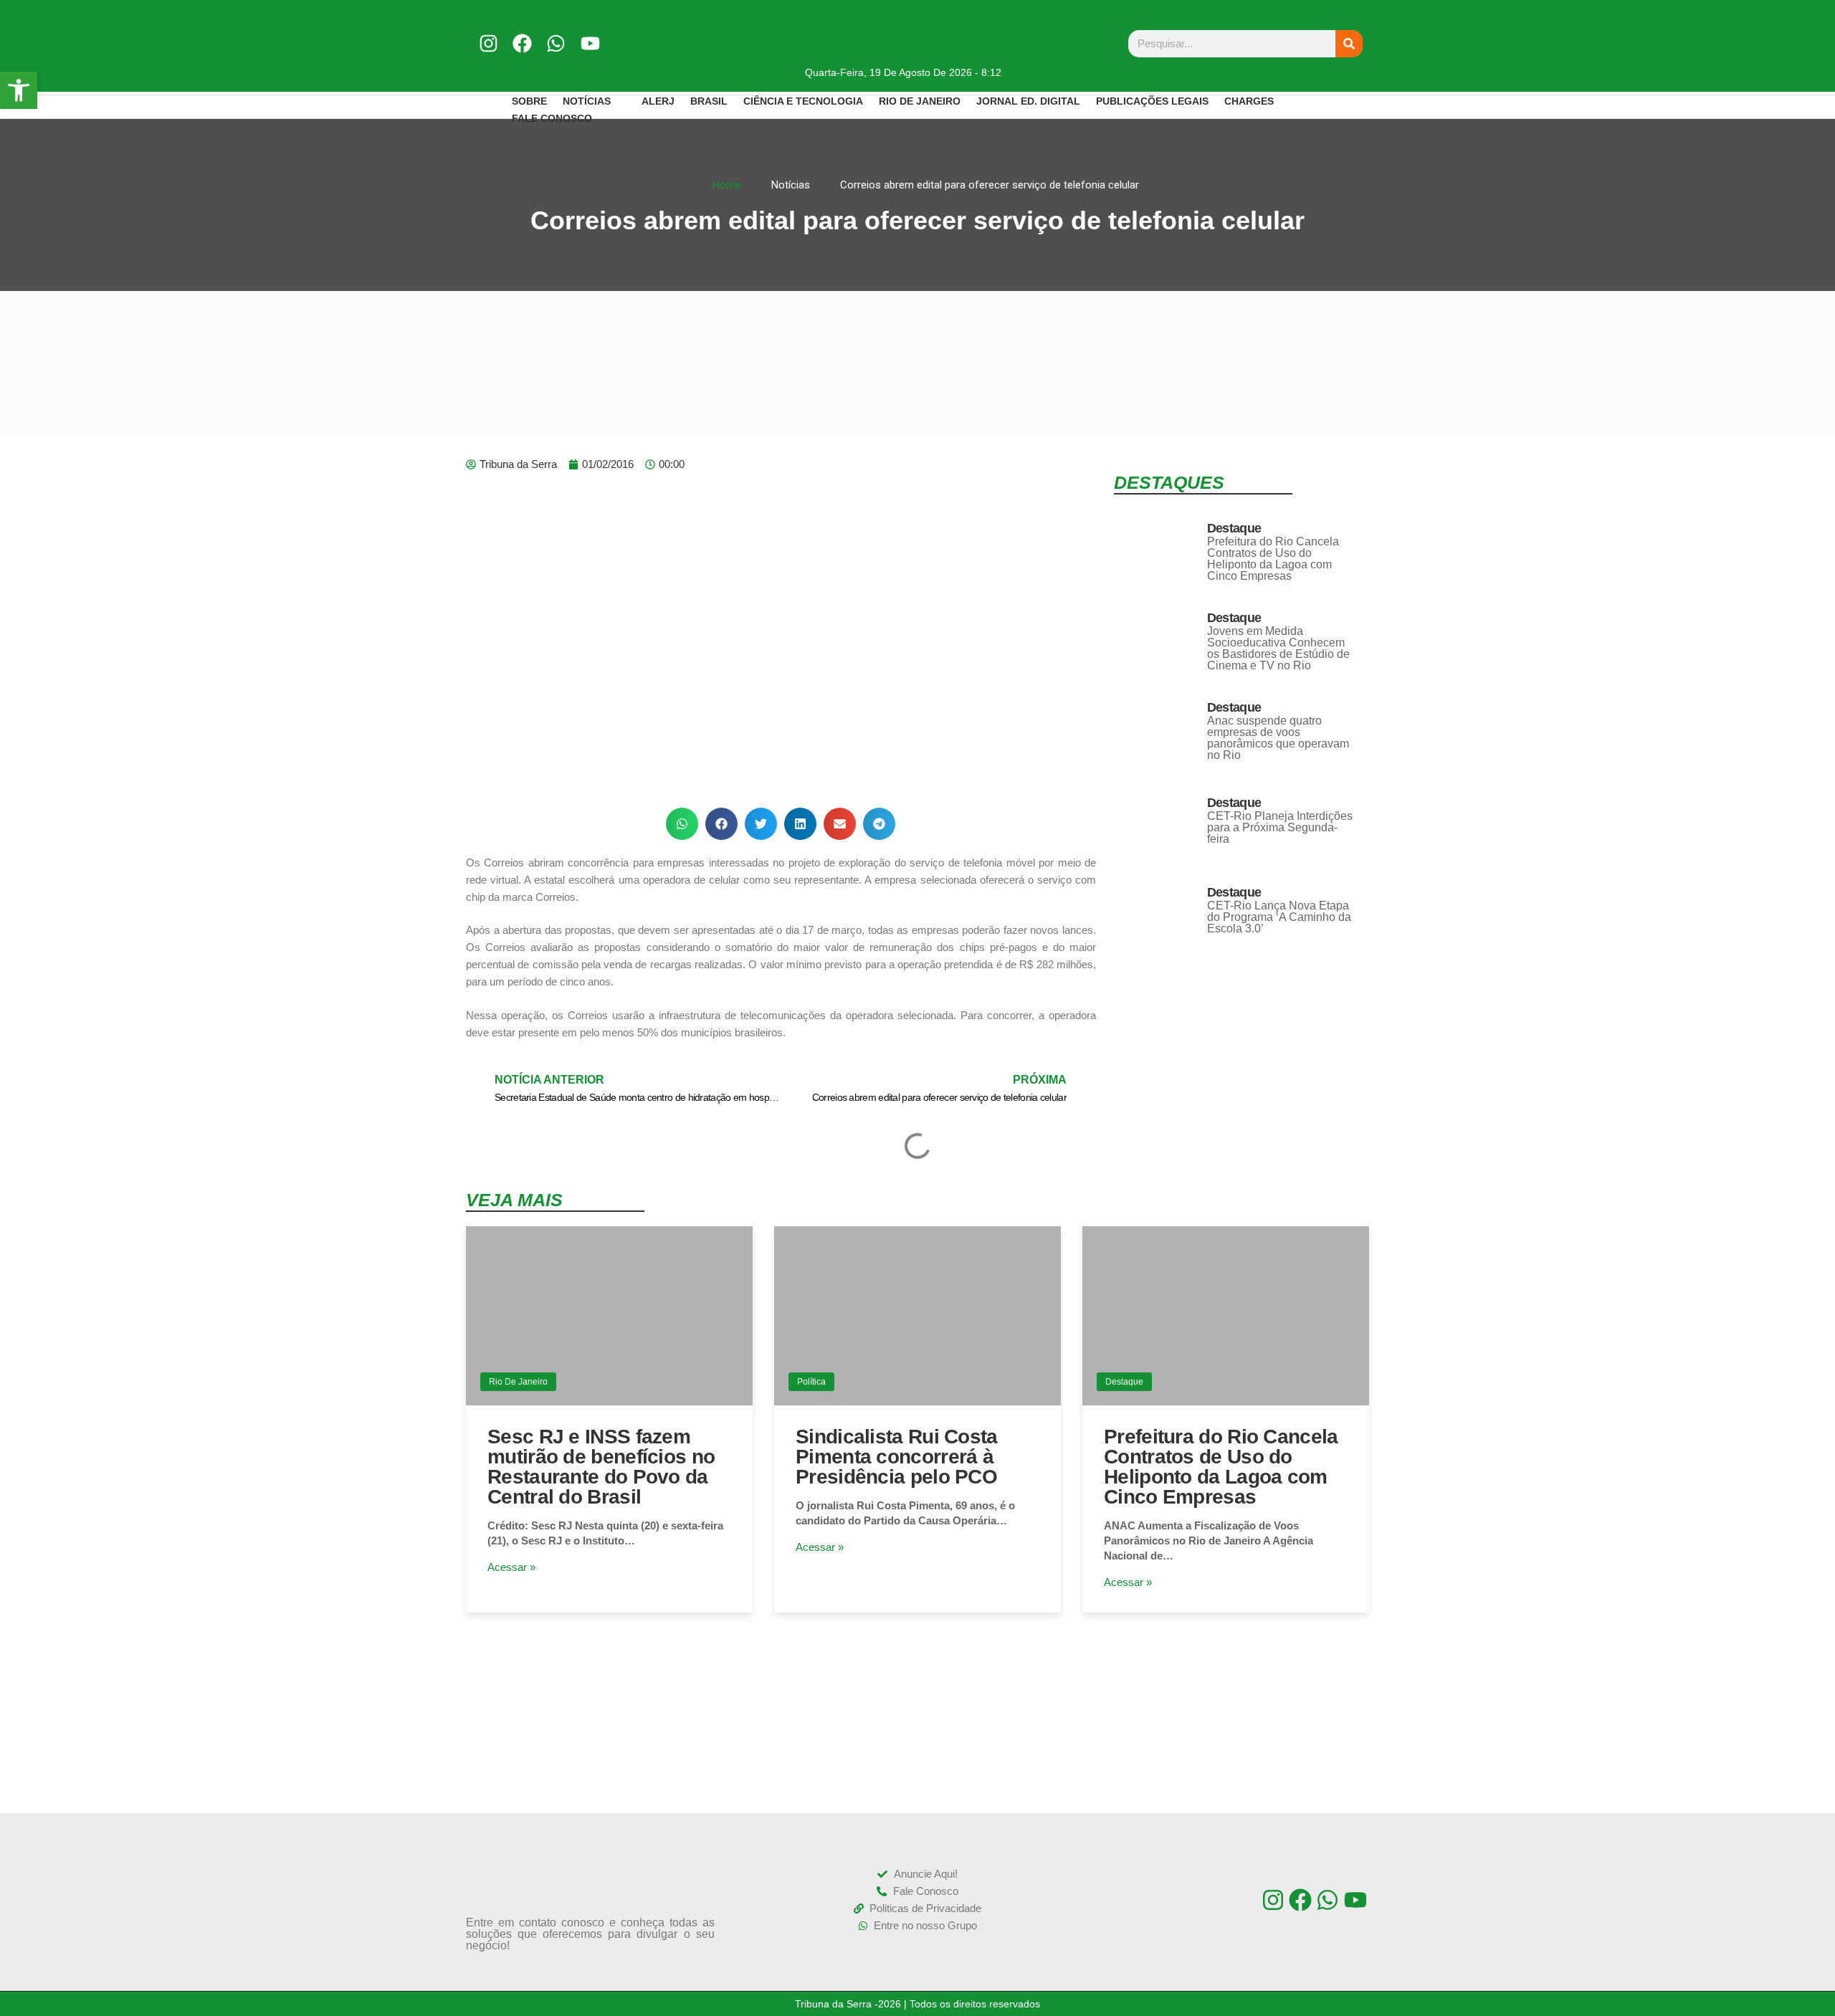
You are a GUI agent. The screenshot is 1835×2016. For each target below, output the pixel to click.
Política (811, 1382)
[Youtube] (590, 43)
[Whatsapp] (556, 43)
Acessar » (511, 1567)
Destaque (1234, 528)
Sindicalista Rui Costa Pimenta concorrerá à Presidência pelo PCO (897, 1457)
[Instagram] (488, 43)
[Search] (1349, 44)
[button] (682, 824)
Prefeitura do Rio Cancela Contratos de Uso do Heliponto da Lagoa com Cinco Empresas (1273, 559)
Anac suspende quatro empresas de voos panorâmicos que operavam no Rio (1278, 738)
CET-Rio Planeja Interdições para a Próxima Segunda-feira (1280, 827)
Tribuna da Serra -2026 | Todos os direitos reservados (917, 2004)
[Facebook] (522, 43)
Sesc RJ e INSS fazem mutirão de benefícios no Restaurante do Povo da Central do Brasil (601, 1467)
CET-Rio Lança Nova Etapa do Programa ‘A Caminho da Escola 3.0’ (1279, 917)
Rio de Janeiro (518, 1382)
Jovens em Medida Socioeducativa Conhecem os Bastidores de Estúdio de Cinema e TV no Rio (1278, 648)
